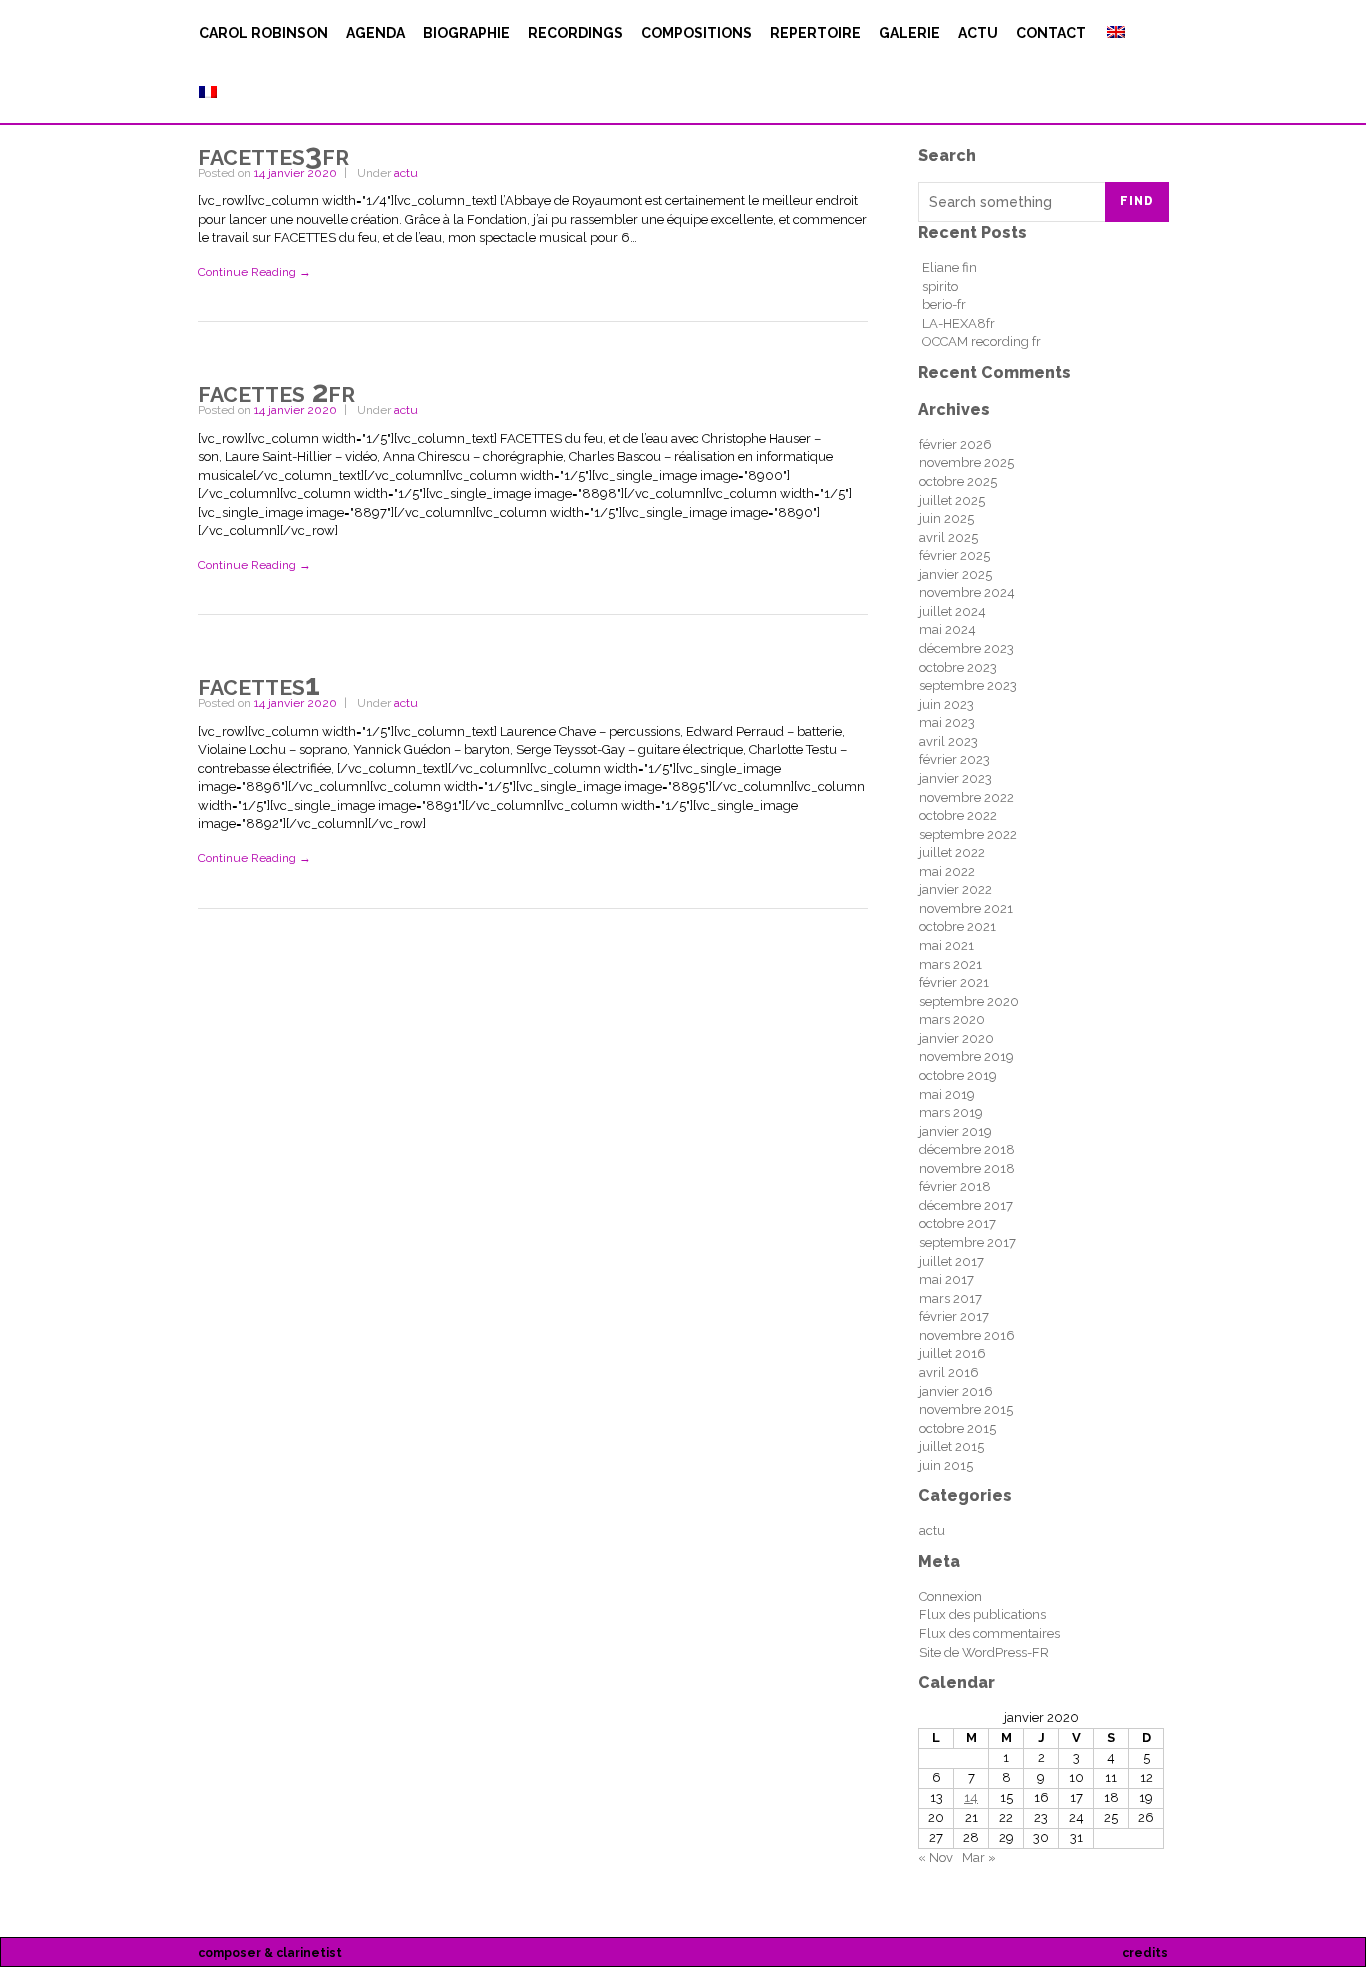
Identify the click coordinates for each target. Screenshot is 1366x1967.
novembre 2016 (967, 1335)
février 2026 (955, 444)
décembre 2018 (967, 1149)
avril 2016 (949, 1372)
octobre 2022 (958, 815)
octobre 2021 (957, 926)
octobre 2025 (958, 481)
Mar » (979, 1857)
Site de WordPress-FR (984, 1652)
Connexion (950, 1596)
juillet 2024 (952, 611)
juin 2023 (946, 704)
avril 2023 (948, 741)
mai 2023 (947, 722)
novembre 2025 (966, 462)
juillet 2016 (952, 1353)
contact (1051, 33)
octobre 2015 (957, 1428)
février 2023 (954, 759)
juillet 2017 (951, 1261)
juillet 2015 (951, 1446)
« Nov (935, 1857)
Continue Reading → (254, 272)
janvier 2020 (956, 1038)
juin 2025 (946, 518)
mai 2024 (947, 629)
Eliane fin (949, 267)
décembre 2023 (966, 648)
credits (1145, 1953)
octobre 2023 (958, 667)
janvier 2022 (955, 889)
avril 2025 (948, 537)
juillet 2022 (952, 852)
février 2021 (954, 982)
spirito (940, 286)
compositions (696, 33)
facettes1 (259, 684)
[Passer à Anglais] (1114, 33)
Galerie (909, 33)
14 (971, 1797)
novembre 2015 (966, 1409)
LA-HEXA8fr (958, 323)
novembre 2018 (967, 1168)
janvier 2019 (955, 1131)
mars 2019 (951, 1112)
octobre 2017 (957, 1223)
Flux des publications (982, 1614)
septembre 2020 (969, 1001)
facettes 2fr (276, 391)
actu (978, 33)
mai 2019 (947, 1094)
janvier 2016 (956, 1391)
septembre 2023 (968, 685)
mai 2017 (946, 1279)
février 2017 (954, 1316)
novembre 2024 (967, 592)
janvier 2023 (955, 778)
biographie (466, 33)
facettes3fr (273, 154)
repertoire (815, 33)
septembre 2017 (967, 1242)
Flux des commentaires (989, 1633)
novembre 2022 (966, 797)
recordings (575, 33)
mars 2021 (950, 964)
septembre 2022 (968, 834)
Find (1137, 201)
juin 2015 (946, 1465)
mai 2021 (946, 945)
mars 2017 (950, 1298)
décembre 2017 (966, 1205)
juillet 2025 (952, 500)
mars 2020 (952, 1019)
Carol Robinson (263, 33)
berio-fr (944, 304)
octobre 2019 (958, 1075)
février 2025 (954, 555)
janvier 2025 (955, 574)
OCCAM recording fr (981, 341)
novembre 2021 (966, 908)
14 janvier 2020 (295, 173)
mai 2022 (947, 871)
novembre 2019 (966, 1056)
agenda (375, 33)
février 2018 (955, 1186)
